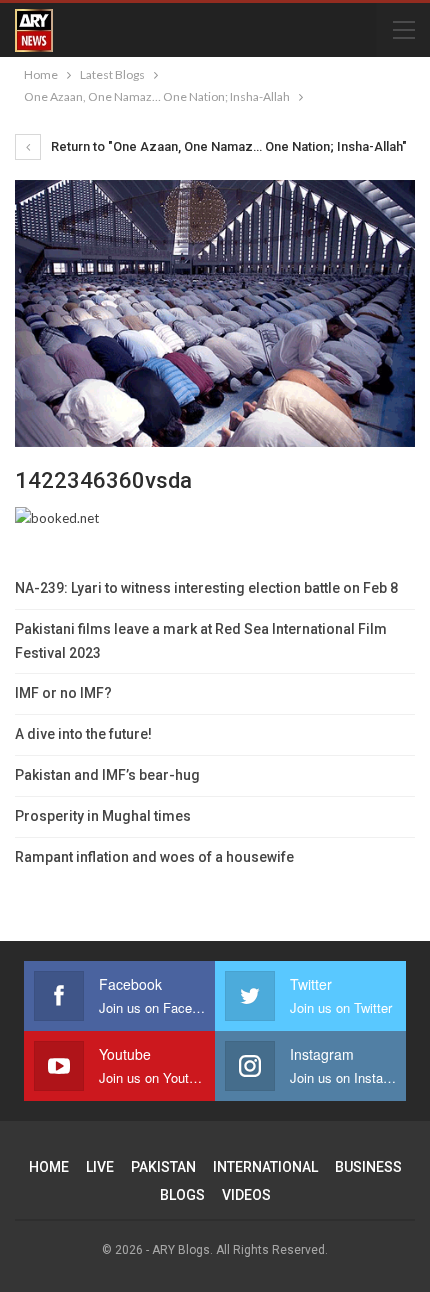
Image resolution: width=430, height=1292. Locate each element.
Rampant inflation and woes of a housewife (154, 857)
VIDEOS (246, 1195)
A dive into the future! (83, 734)
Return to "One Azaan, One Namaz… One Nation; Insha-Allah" (227, 146)
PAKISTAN (163, 1167)
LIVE (100, 1167)
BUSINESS (368, 1167)
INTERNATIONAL (265, 1167)
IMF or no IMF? (63, 693)
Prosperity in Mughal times (103, 816)
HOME (49, 1167)
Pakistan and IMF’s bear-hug (107, 775)
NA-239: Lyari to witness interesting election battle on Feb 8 (206, 588)
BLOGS (182, 1195)
